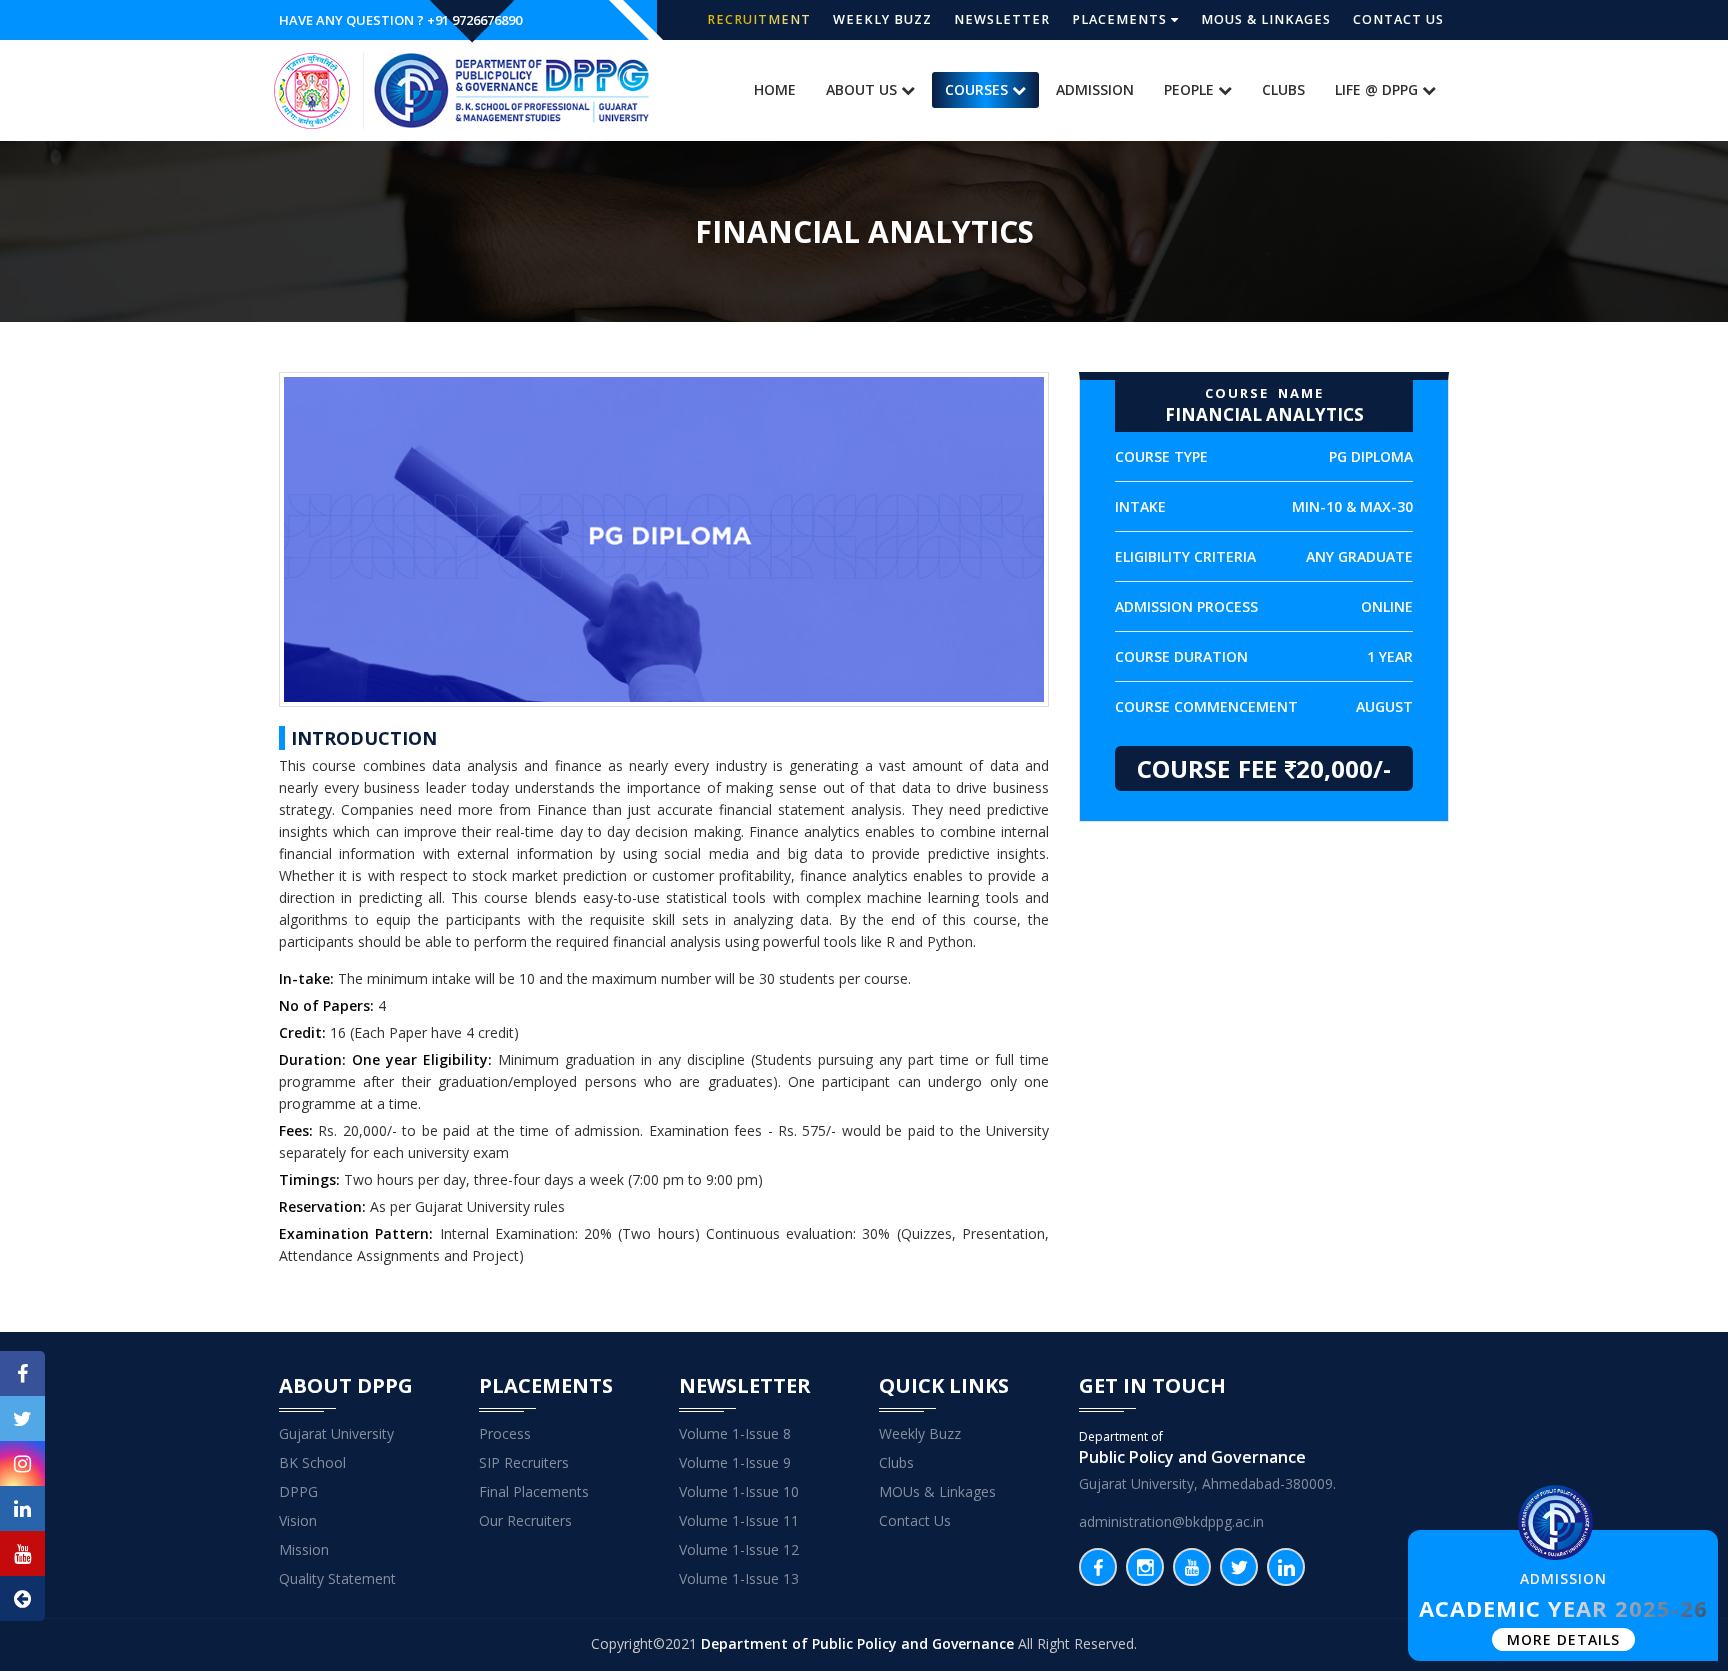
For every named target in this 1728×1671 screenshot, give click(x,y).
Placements (1121, 19)
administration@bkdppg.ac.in (1171, 1521)
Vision (298, 1520)
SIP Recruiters (524, 1462)
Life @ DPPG (1378, 89)
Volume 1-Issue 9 (735, 1462)
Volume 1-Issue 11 (739, 1520)
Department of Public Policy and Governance (857, 1643)
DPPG (298, 1491)
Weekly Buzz (882, 19)
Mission (304, 1549)
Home (775, 89)
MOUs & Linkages (1266, 19)
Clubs (1283, 89)
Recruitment (759, 19)
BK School (312, 1462)
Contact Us (1398, 19)
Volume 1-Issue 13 (739, 1578)
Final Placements (534, 1491)
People (1191, 89)
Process (505, 1433)
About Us (863, 89)
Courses (978, 89)
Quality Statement (337, 1578)
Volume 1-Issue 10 (739, 1491)
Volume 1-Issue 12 (739, 1549)
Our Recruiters (525, 1520)
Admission (1095, 89)
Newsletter (1002, 19)
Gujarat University (336, 1433)
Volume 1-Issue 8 (735, 1433)
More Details (1563, 1639)
